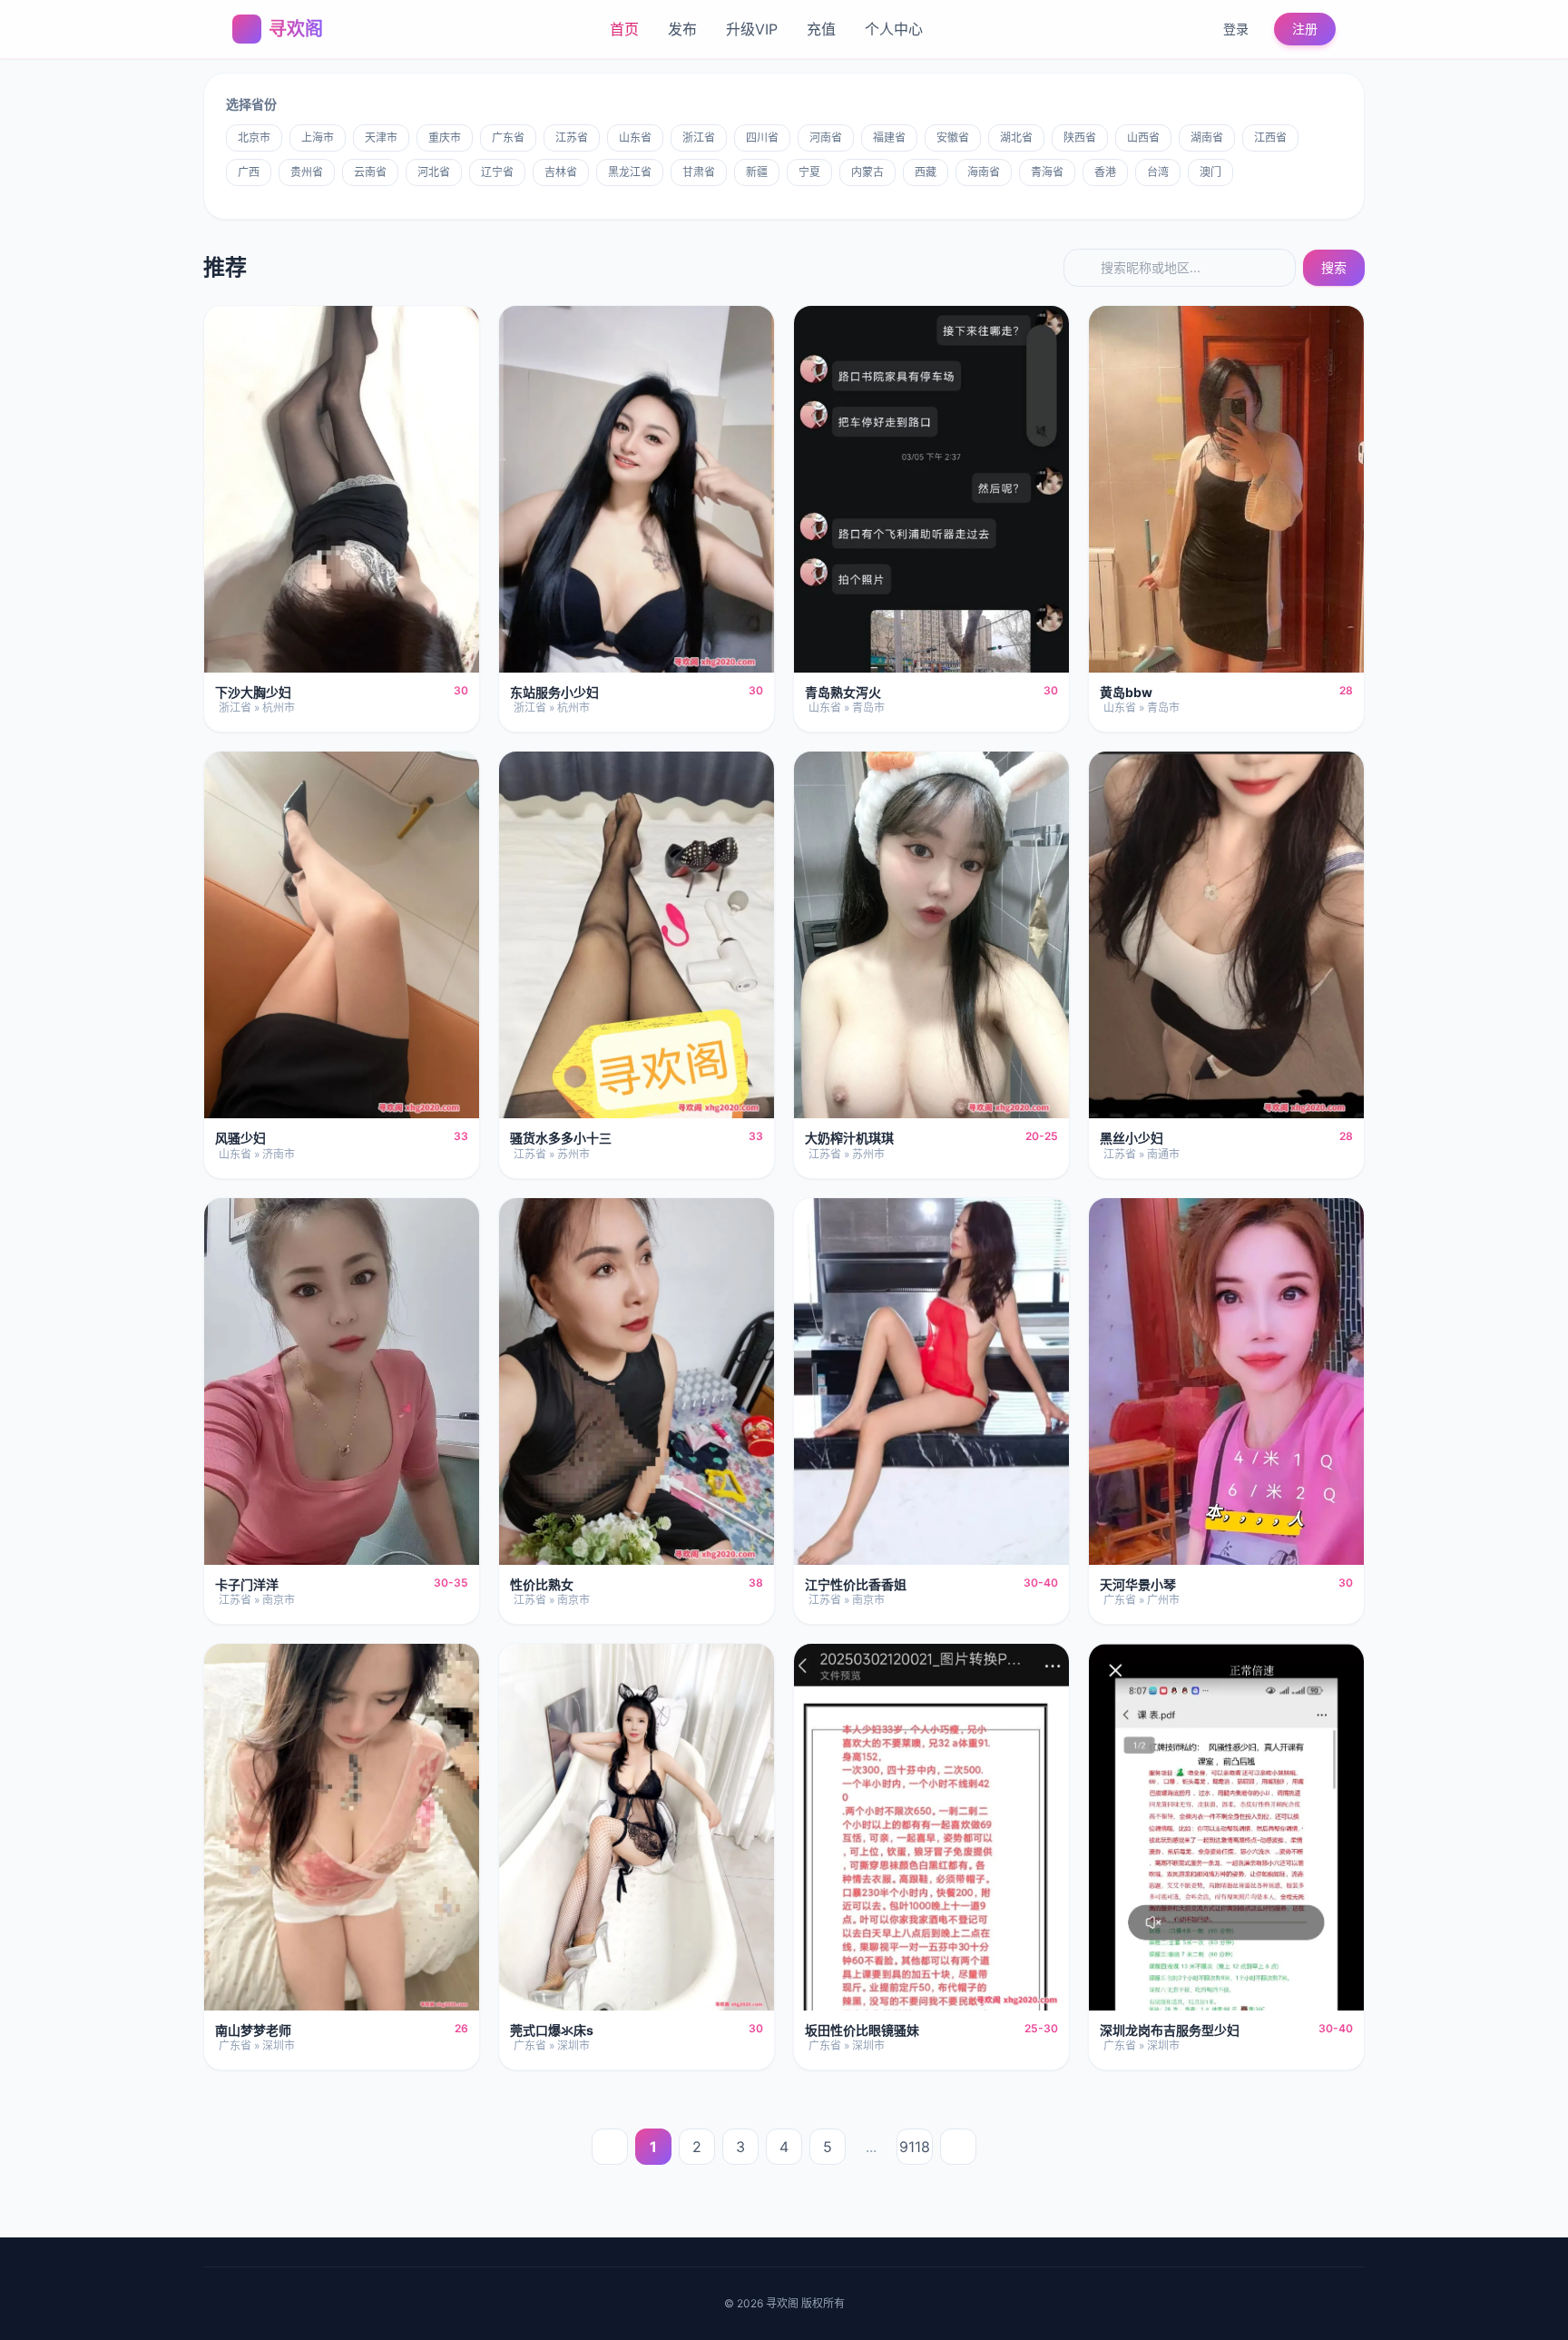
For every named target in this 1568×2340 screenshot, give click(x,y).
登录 (1236, 29)
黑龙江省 (630, 172)
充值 (821, 29)
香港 (1105, 172)
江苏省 (572, 138)
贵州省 (307, 172)
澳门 (1210, 172)
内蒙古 (867, 172)
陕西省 (1080, 138)
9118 (915, 2147)
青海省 (1047, 172)
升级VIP (752, 29)
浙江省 (699, 138)
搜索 (1334, 267)
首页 (624, 29)
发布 (682, 29)
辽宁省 (497, 172)
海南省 (984, 172)
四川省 (762, 138)
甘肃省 (699, 172)
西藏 (926, 172)
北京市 (254, 138)
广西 (249, 172)
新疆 (757, 172)
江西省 (1270, 138)
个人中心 (894, 29)
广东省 (508, 138)
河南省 (826, 138)
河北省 (434, 172)
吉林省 (561, 172)
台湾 (1158, 172)
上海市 (318, 138)
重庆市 (445, 138)
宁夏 (809, 172)
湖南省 (1207, 138)
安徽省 (953, 138)
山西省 (1143, 138)
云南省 (370, 172)
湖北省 (1016, 138)
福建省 (889, 138)
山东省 (635, 138)
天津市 (381, 138)
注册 (1305, 29)
